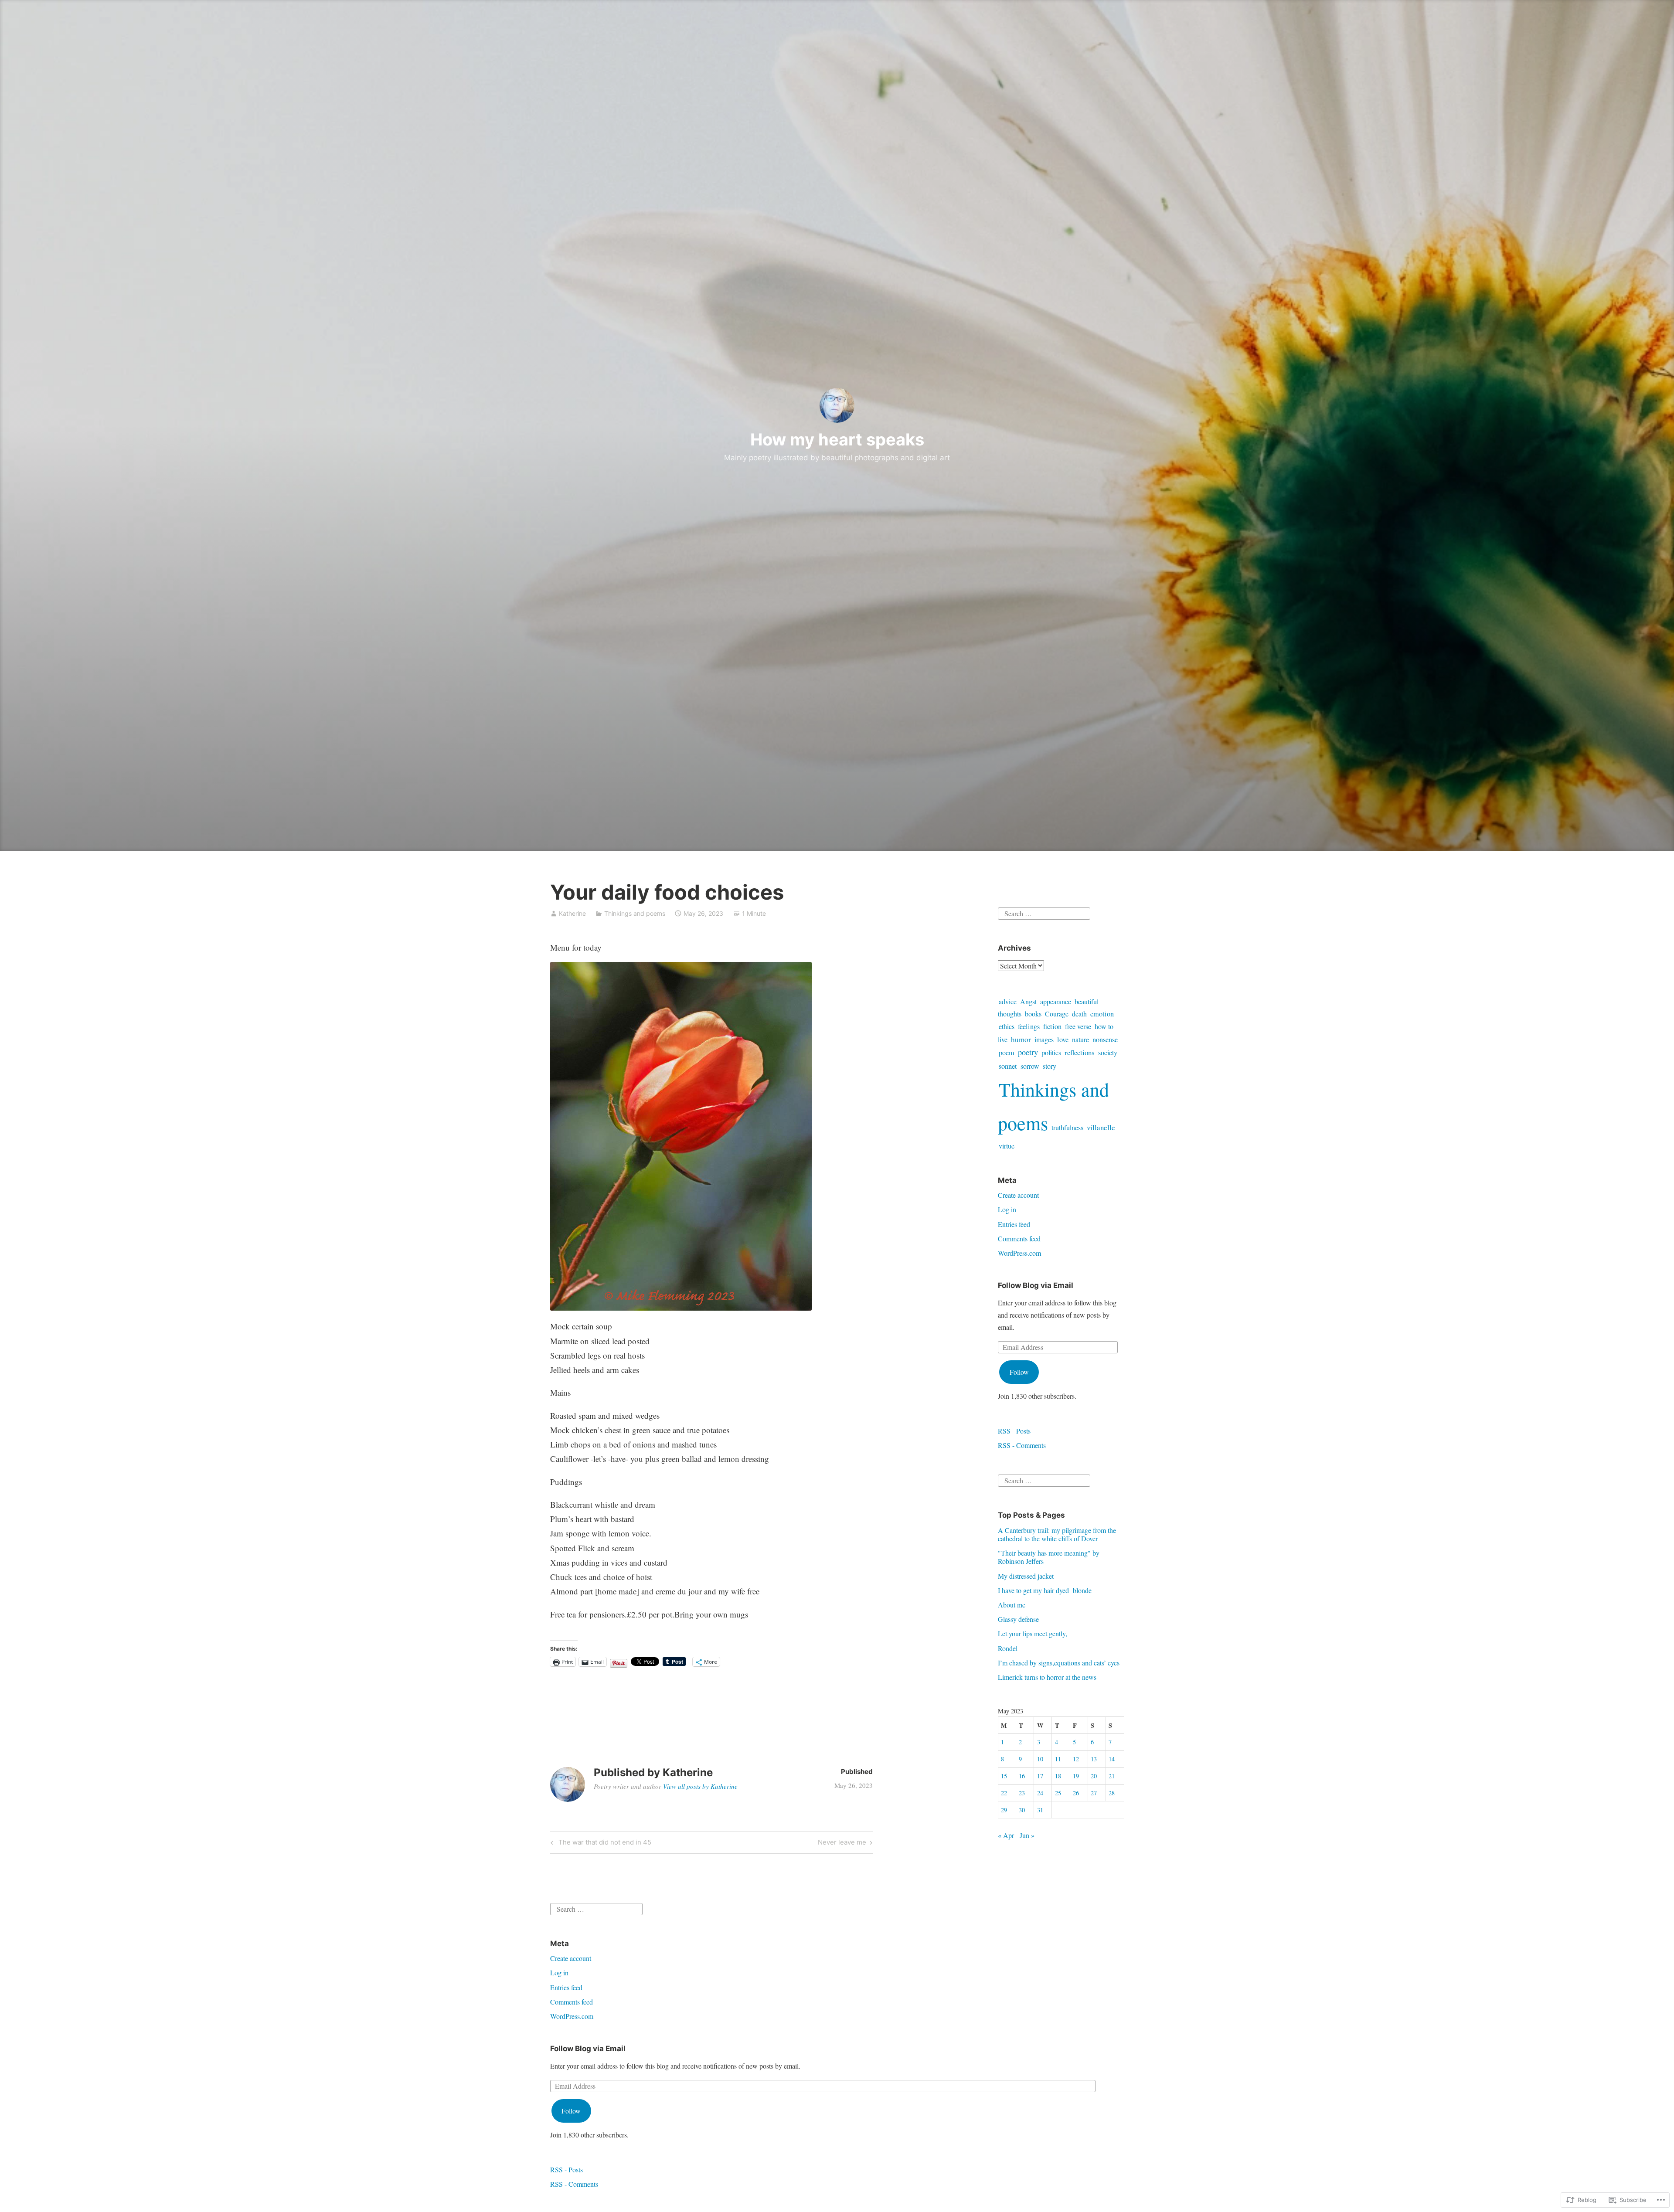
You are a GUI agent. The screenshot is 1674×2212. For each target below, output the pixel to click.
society (1108, 1053)
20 (1094, 1776)
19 (1076, 1776)
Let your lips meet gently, (1033, 1633)
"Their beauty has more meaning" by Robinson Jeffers (1049, 1557)
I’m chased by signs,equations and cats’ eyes (1059, 1663)
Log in (1007, 1209)
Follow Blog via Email (1036, 1285)
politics (1051, 1053)
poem (1007, 1053)
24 (1040, 1793)
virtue (1007, 1146)
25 (1058, 1793)
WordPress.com (1019, 1253)
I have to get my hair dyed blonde (1045, 1590)
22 (1004, 1793)
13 (1094, 1759)
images (1044, 1039)
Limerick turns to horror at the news (1047, 1677)
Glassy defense (1018, 1619)
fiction (1052, 1026)
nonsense (1105, 1040)
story (1050, 1066)
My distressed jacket (1026, 1576)
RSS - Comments (1022, 1445)
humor (1021, 1039)
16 (1022, 1776)
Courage (1057, 1014)
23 (1022, 1793)
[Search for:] (1044, 912)
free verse (1078, 1026)
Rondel (1008, 1648)
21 (1112, 1776)
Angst (1028, 1002)
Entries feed (1014, 1224)
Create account (1018, 1195)
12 (1076, 1759)
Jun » (1027, 1835)
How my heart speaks (837, 439)
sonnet (1008, 1066)
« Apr (1006, 1835)
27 (1094, 1793)
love (1063, 1040)
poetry (1028, 1052)
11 (1058, 1759)
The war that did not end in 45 (600, 1844)
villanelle (1101, 1127)
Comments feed (1019, 1239)
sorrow (1030, 1066)
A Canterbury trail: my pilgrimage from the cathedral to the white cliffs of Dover (1057, 1534)
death (1079, 1014)
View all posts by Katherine (700, 1786)
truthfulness (1067, 1127)
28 (1112, 1793)
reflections (1080, 1052)
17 (1040, 1776)
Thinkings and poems (635, 913)
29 (1004, 1810)
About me (1012, 1605)
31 (1040, 1810)
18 (1058, 1776)
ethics (1007, 1026)
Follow (1019, 1372)
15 (1004, 1776)
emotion (1102, 1014)
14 (1112, 1759)
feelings (1029, 1026)
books (1033, 1014)
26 (1076, 1793)
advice (1008, 1002)
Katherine (572, 913)
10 (1040, 1759)
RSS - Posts (1014, 1431)
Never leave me (842, 1844)
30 (1022, 1810)
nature (1080, 1040)
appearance (1056, 1002)
